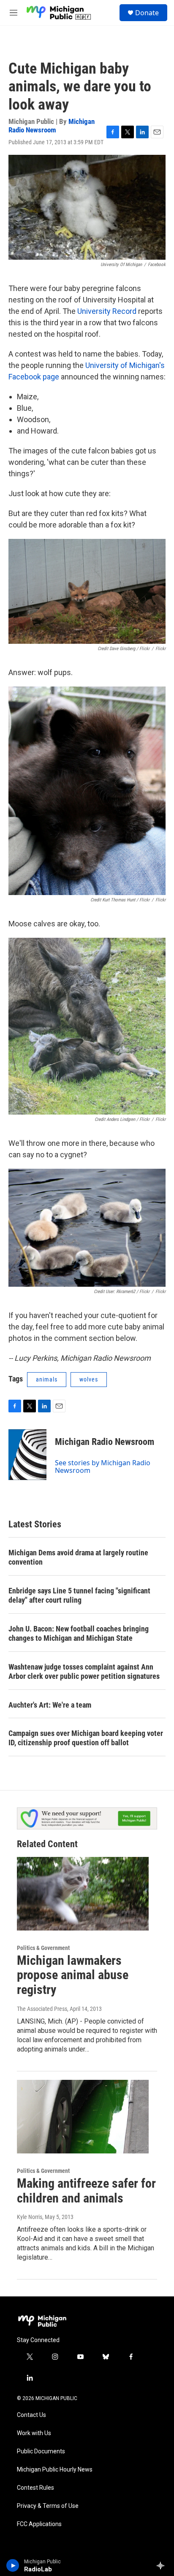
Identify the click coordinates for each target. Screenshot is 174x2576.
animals (47, 1379)
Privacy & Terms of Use (48, 2506)
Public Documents (41, 2451)
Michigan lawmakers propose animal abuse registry (73, 1975)
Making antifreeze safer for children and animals (86, 2191)
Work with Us (34, 2433)
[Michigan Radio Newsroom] (27, 1455)
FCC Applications (39, 2524)
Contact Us (31, 2415)
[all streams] (163, 2565)
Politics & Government (43, 1948)
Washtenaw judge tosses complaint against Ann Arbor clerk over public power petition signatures (84, 1671)
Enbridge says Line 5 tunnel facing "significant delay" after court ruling (79, 1595)
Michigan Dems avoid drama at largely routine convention (78, 1557)
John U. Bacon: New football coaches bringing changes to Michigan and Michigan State (79, 1633)
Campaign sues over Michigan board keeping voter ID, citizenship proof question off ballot (86, 1738)
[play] (13, 2565)
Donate (147, 13)
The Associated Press (42, 2009)
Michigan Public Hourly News (55, 2470)
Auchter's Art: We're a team (50, 1705)
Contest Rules (35, 2488)
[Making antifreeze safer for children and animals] (83, 2117)
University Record (107, 311)
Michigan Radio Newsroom (52, 125)
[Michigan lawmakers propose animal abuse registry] (83, 1894)
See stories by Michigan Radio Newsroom (103, 1467)
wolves (89, 1379)
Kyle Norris (30, 2217)
